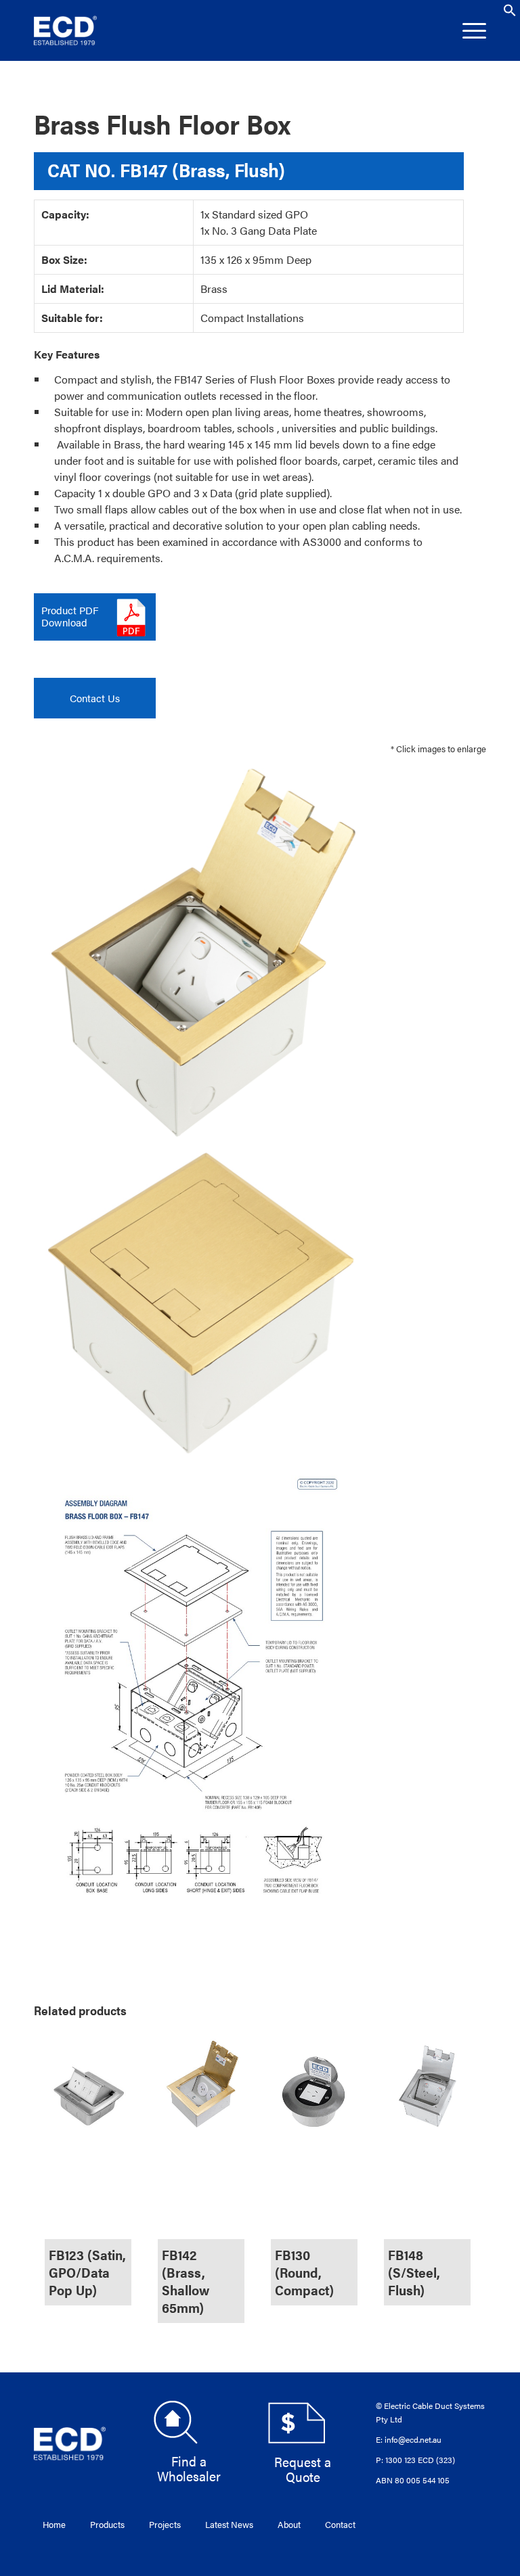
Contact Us (95, 698)
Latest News (229, 2524)
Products (107, 2524)
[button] (510, 13)
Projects (165, 2524)
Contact (340, 2524)
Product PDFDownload (70, 616)
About (289, 2524)
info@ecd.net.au (413, 2439)
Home (54, 2524)
